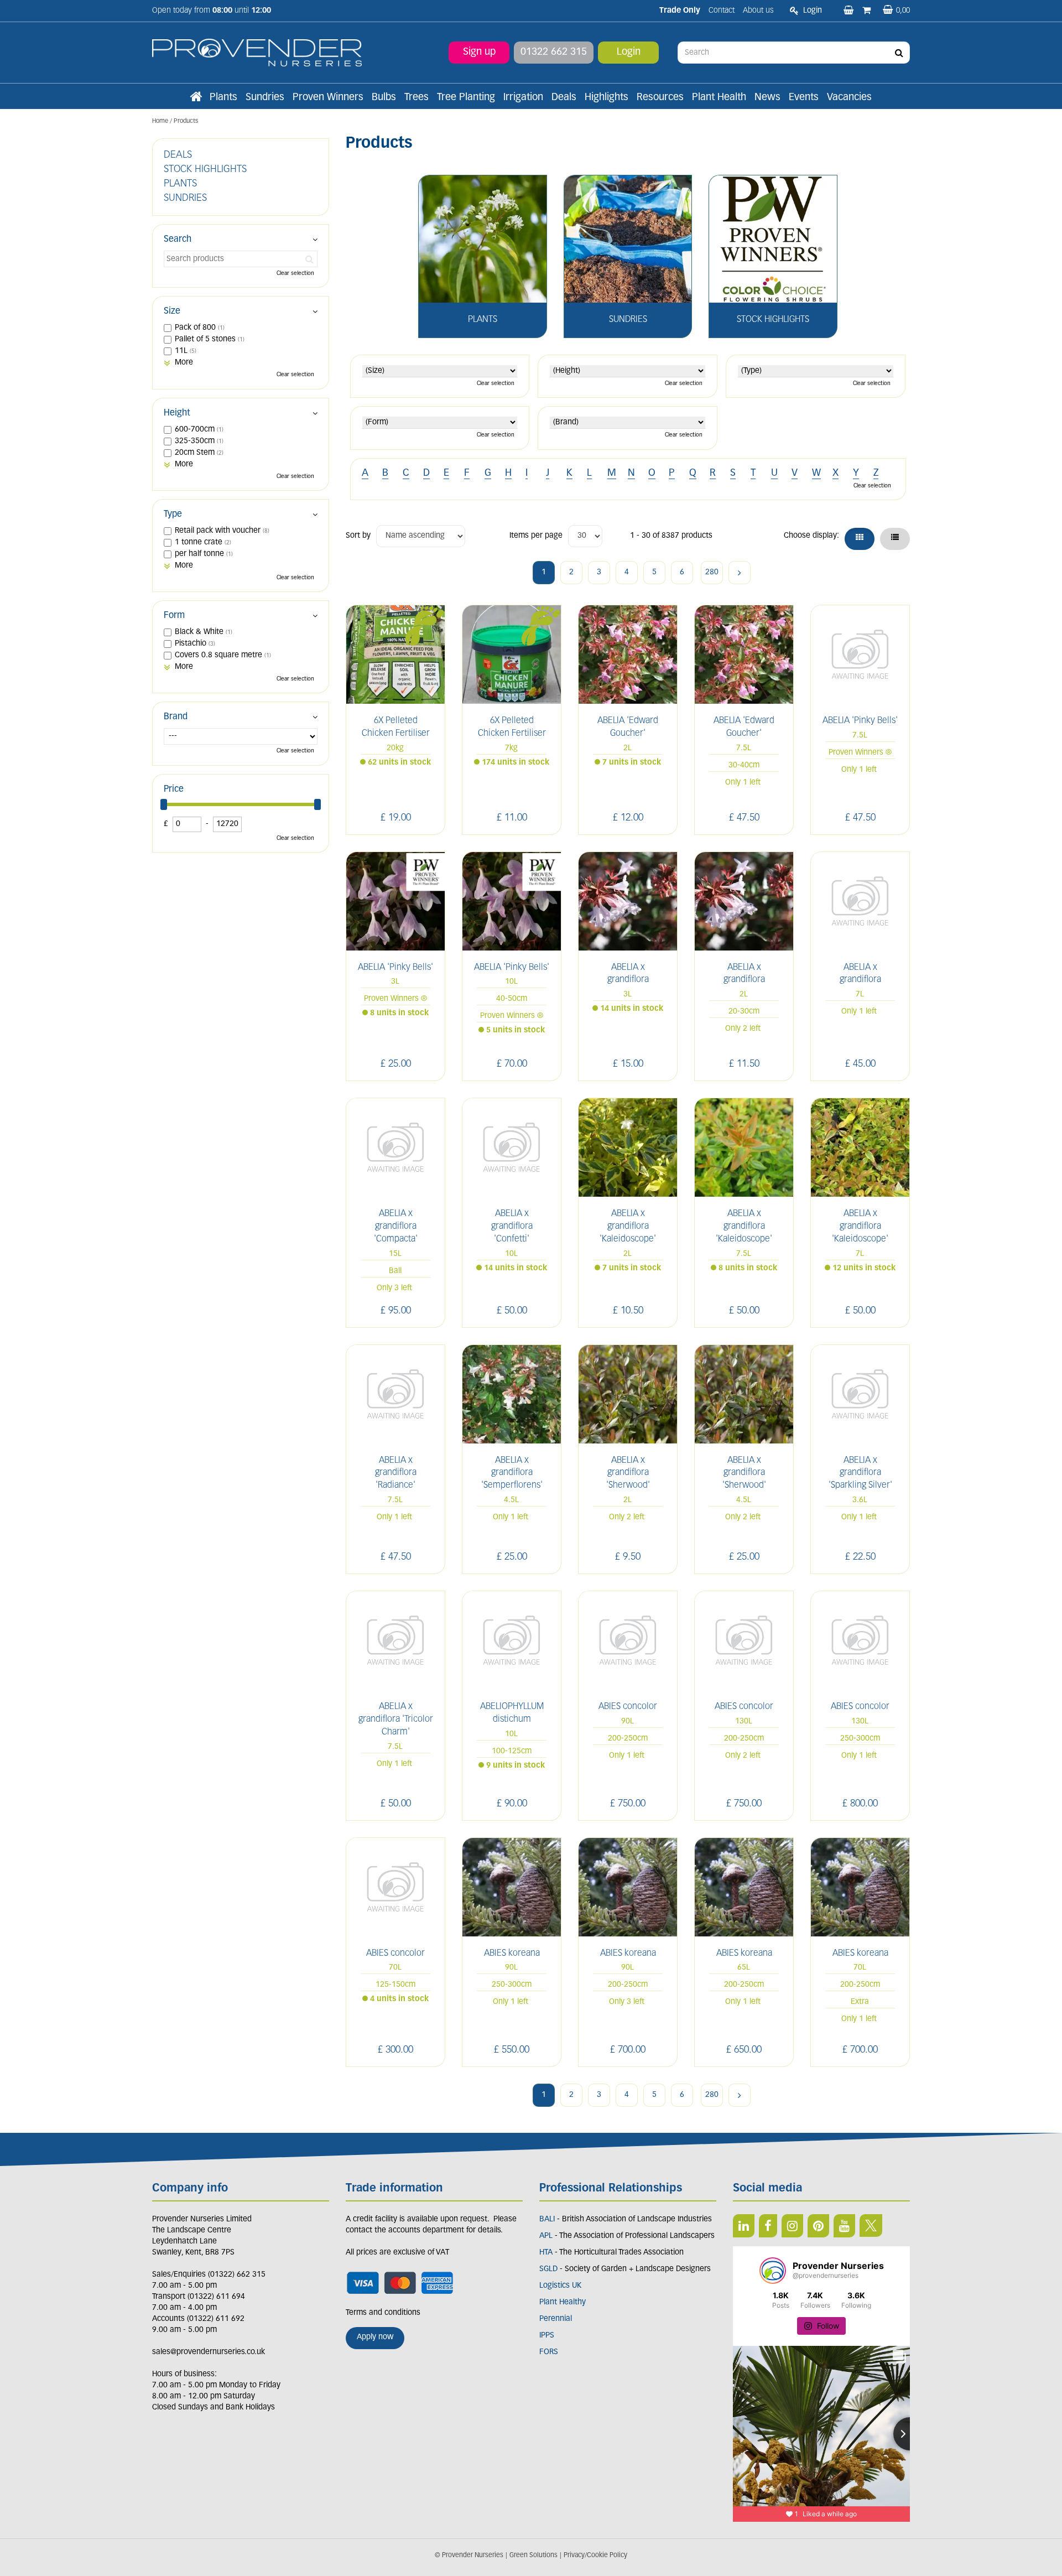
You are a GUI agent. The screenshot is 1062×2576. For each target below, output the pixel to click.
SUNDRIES (185, 199)
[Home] (196, 98)
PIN (818, 2226)
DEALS (178, 155)
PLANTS (180, 184)
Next (740, 573)
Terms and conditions (383, 2313)
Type (173, 515)
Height (177, 413)
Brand (176, 717)
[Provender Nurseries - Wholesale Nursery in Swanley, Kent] (257, 53)
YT (844, 2226)
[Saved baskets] (850, 11)
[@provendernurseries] (773, 2271)
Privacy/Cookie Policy (595, 2556)
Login (629, 53)
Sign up (479, 53)
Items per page (536, 536)
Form (174, 616)
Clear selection (496, 384)
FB (768, 2226)
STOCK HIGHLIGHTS (205, 170)
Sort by (358, 536)
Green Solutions (533, 2556)
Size (172, 311)
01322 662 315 (554, 53)
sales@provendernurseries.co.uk (209, 2352)
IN (792, 2226)
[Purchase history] (868, 11)
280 (712, 572)
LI (744, 2226)
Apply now (375, 2337)
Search (178, 240)
